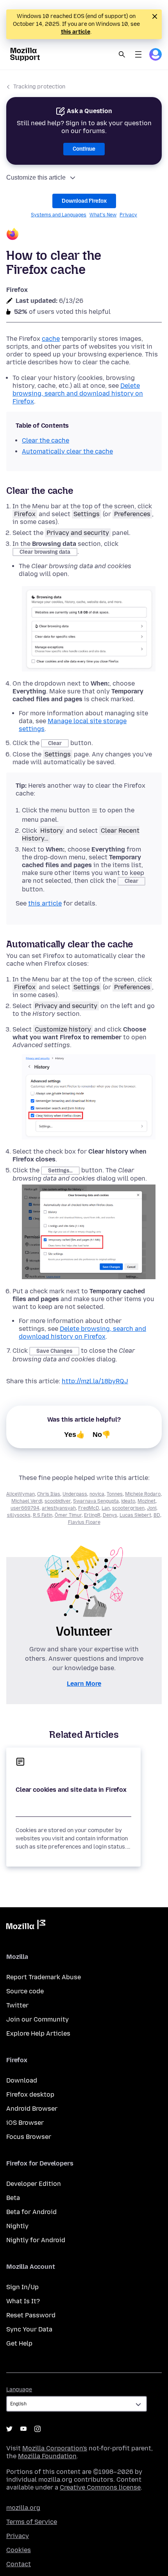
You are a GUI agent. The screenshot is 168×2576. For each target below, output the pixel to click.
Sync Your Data (29, 2329)
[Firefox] (84, 235)
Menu (138, 54)
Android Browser (32, 2109)
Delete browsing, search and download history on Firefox (78, 393)
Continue (84, 149)
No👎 (102, 1435)
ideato (128, 1501)
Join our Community (38, 2019)
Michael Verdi (27, 1501)
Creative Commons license (100, 2487)
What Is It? (23, 2301)
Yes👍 (74, 1435)
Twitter (17, 2005)
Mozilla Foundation (47, 2456)
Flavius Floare (84, 1522)
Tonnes (115, 1494)
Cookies (19, 2550)
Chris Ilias (49, 1494)
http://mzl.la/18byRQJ (95, 1381)
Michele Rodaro (143, 1494)
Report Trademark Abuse (44, 1977)
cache (51, 339)
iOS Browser (25, 2123)
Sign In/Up (22, 2287)
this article (76, 32)
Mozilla (26, 1926)
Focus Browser (29, 2137)
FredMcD (89, 1508)
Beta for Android (31, 2212)
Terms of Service (32, 2522)
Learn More (84, 1684)
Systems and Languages (59, 215)
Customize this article (36, 177)
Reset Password (31, 2315)
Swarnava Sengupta (96, 1501)
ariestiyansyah (59, 1508)
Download (22, 2080)
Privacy (128, 215)
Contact (19, 2564)
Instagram (38, 2429)
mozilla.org (23, 2508)
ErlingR (92, 1515)
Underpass (75, 1494)
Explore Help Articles (38, 2033)
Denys (110, 1515)
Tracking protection (39, 87)
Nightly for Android (36, 2240)
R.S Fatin (43, 1515)
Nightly (17, 2226)
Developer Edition (34, 2184)
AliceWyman (21, 1494)
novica (97, 1494)
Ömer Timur (68, 1515)
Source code (25, 1991)
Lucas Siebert (135, 1515)
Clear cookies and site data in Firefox (71, 1790)
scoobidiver (58, 1501)
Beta (13, 2198)
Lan (106, 1508)
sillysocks (19, 1515)
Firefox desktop (30, 2094)
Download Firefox (84, 201)
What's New (103, 215)
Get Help (19, 2343)
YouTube (23, 2429)
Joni (152, 1508)
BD (157, 1515)
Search (122, 54)
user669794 (25, 1508)
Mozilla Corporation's (55, 2448)
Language (19, 2390)
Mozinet (147, 1501)
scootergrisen (128, 1508)
